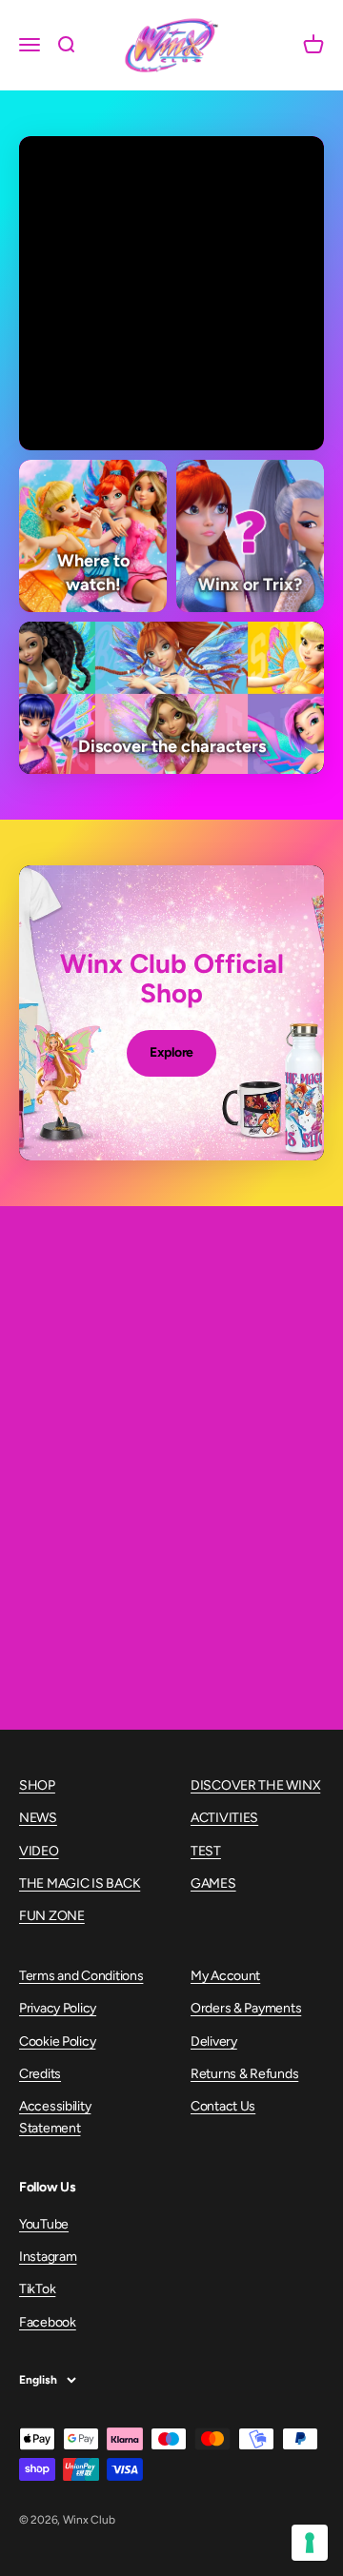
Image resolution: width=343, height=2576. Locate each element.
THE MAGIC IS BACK (80, 1883)
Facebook (48, 2322)
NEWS (38, 1818)
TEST (206, 1851)
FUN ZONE (52, 1916)
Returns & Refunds (244, 2074)
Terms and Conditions (81, 1976)
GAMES (213, 1883)
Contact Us (223, 2106)
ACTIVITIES (224, 1818)
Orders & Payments (246, 2008)
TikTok (37, 2289)
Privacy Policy (58, 2008)
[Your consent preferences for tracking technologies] (310, 2543)
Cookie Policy (57, 2041)
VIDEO (39, 1851)
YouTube (44, 2224)
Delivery (214, 2041)
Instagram (48, 2257)
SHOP (37, 1785)
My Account (225, 1976)
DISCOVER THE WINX (255, 1785)
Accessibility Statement (55, 2117)
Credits (40, 2074)
